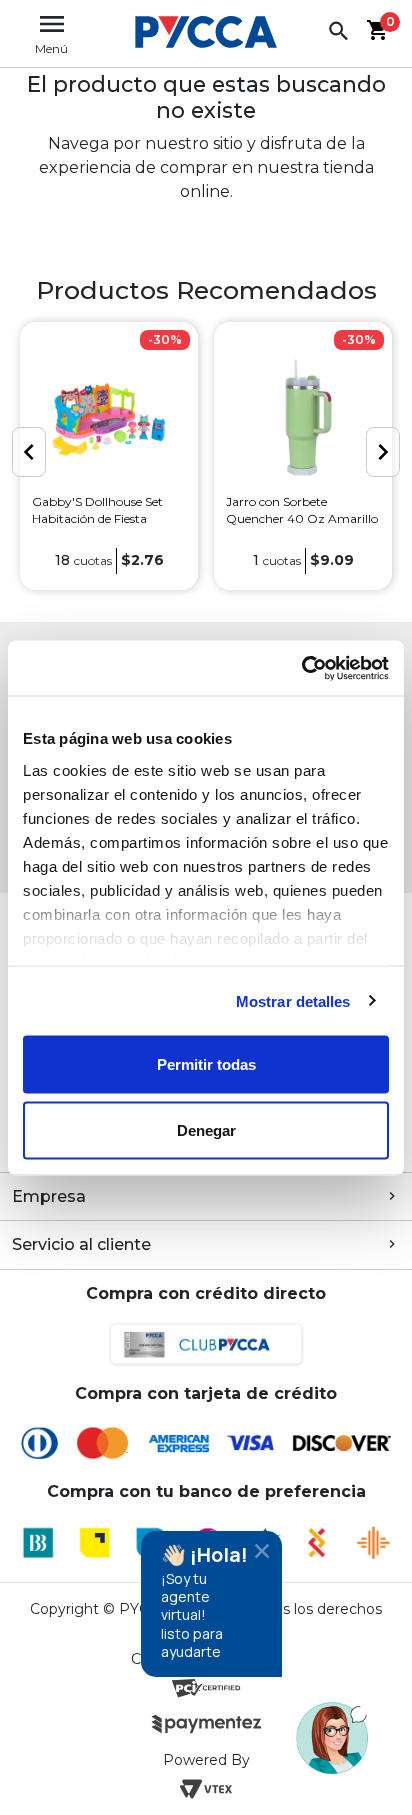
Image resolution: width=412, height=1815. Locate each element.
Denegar (206, 1129)
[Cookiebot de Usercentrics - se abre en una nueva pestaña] (301, 668)
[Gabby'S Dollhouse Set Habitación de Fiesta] (109, 419)
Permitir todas (206, 1064)
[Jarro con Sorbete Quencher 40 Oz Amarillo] (303, 419)
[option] (109, 456)
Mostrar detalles (293, 1000)
